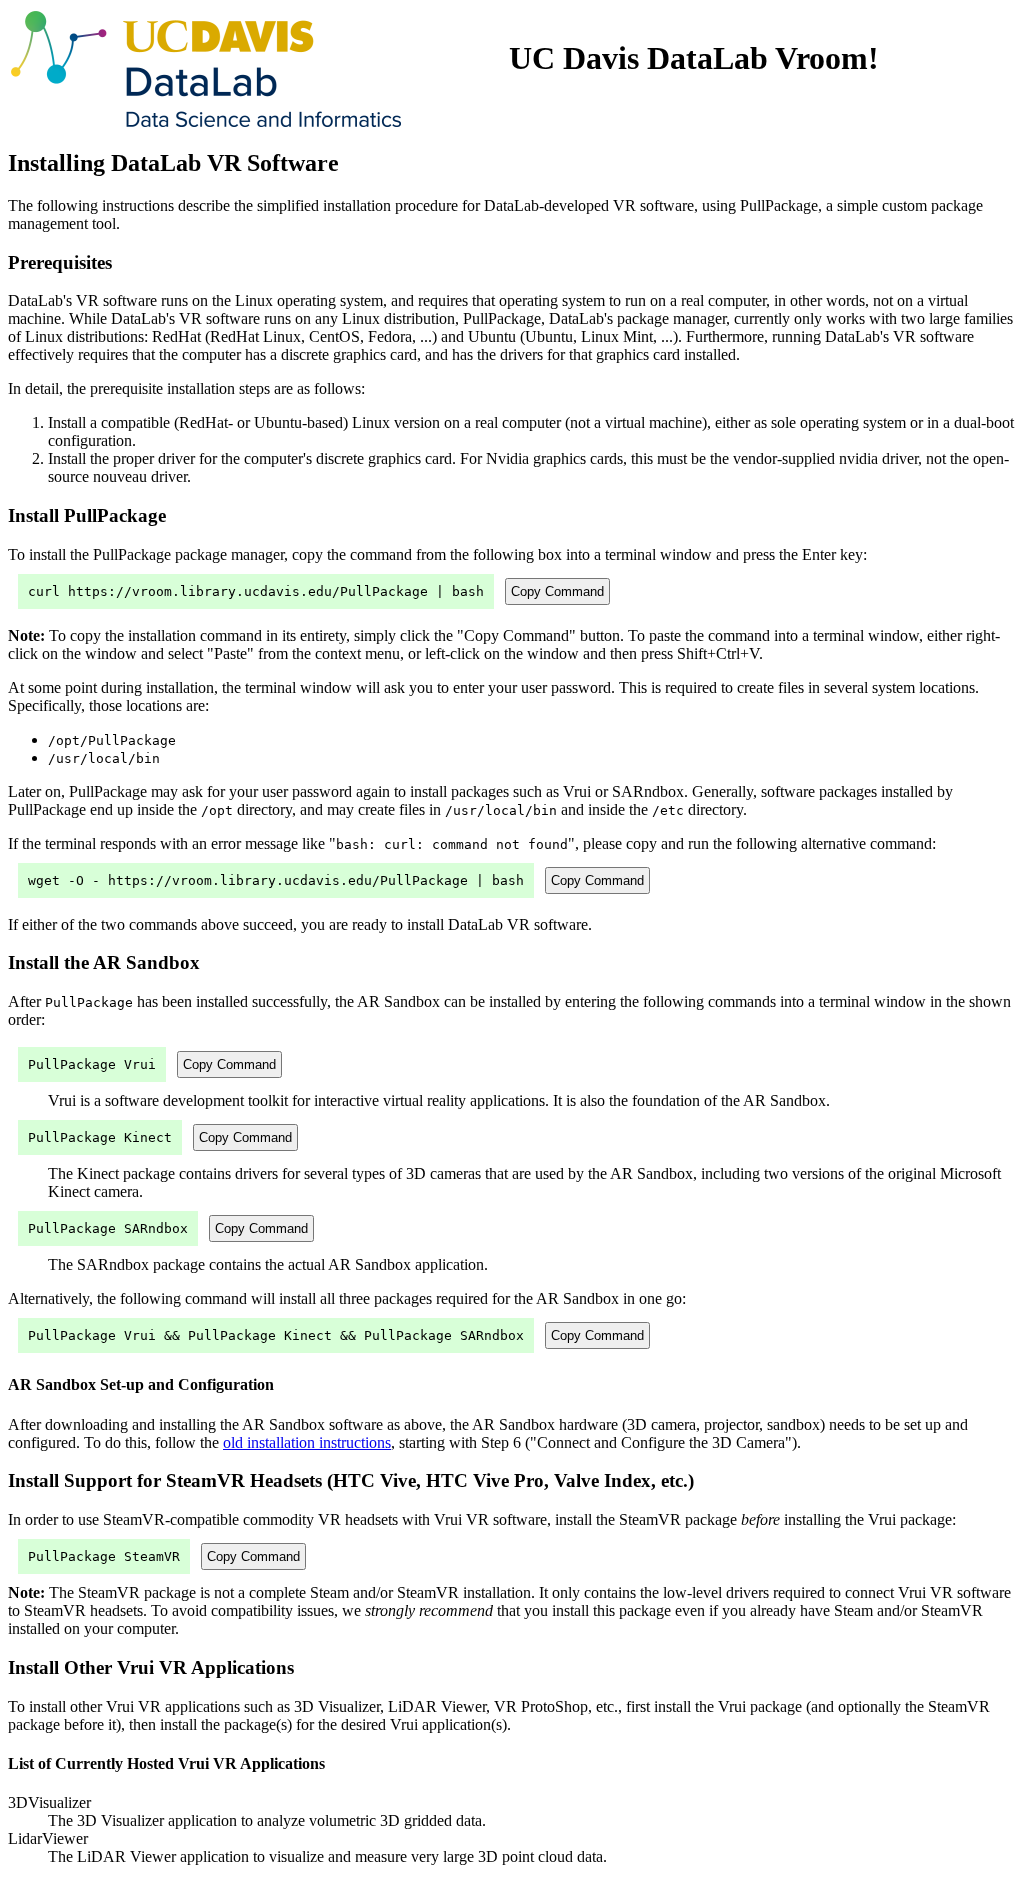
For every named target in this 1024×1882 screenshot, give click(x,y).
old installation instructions (307, 1442)
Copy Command (557, 591)
